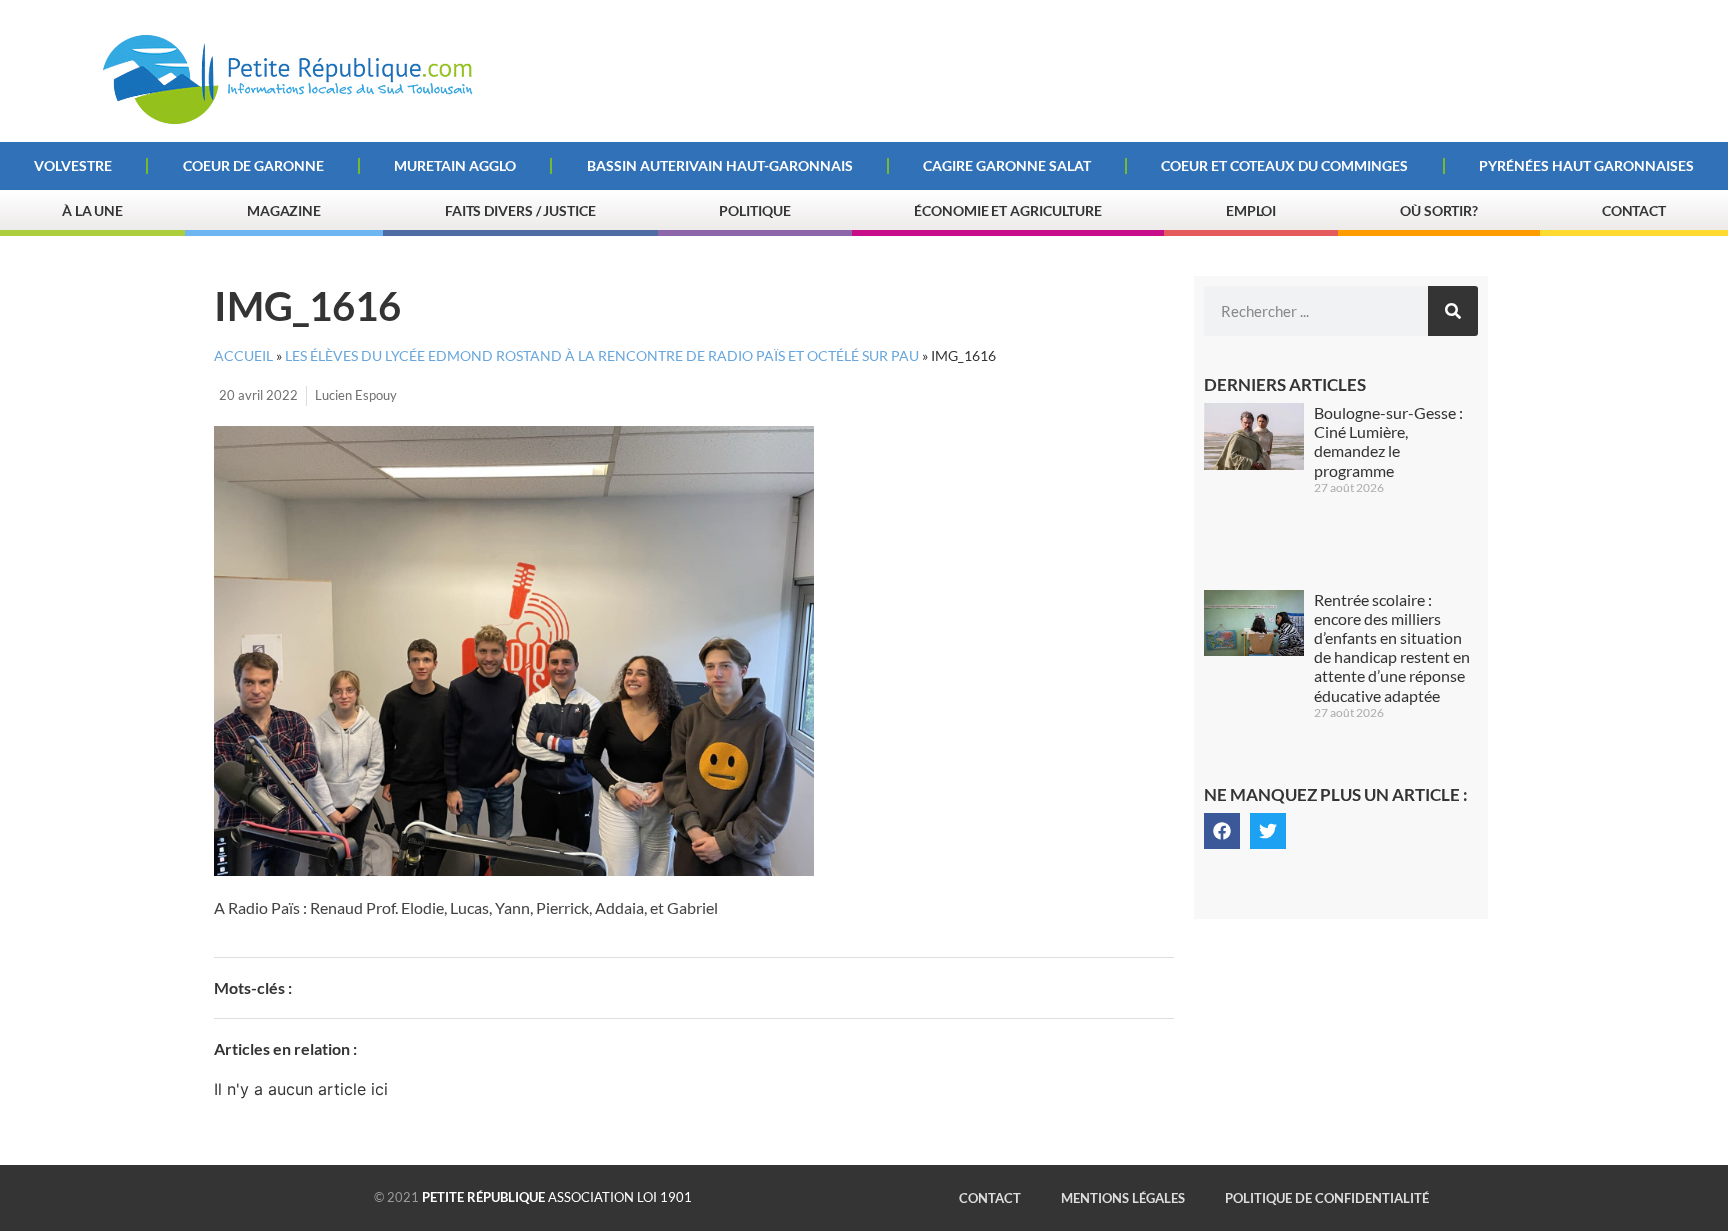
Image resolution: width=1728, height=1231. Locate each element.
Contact (1634, 210)
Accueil (243, 356)
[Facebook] (1222, 831)
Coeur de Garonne (253, 165)
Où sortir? (1439, 210)
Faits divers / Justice (520, 210)
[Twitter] (1268, 831)
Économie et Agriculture (1008, 210)
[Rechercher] (1453, 311)
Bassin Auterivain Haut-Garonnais (720, 165)
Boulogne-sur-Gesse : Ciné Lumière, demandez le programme (1388, 441)
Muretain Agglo (455, 165)
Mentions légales (1123, 1198)
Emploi (1251, 210)
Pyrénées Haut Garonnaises (1586, 165)
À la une (92, 210)
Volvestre (73, 165)
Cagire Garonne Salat (1007, 165)
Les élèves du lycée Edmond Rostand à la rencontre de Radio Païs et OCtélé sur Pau (602, 356)
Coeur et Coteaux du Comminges (1284, 165)
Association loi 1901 (557, 1197)
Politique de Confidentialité (1327, 1198)
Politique (754, 210)
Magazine (284, 210)
